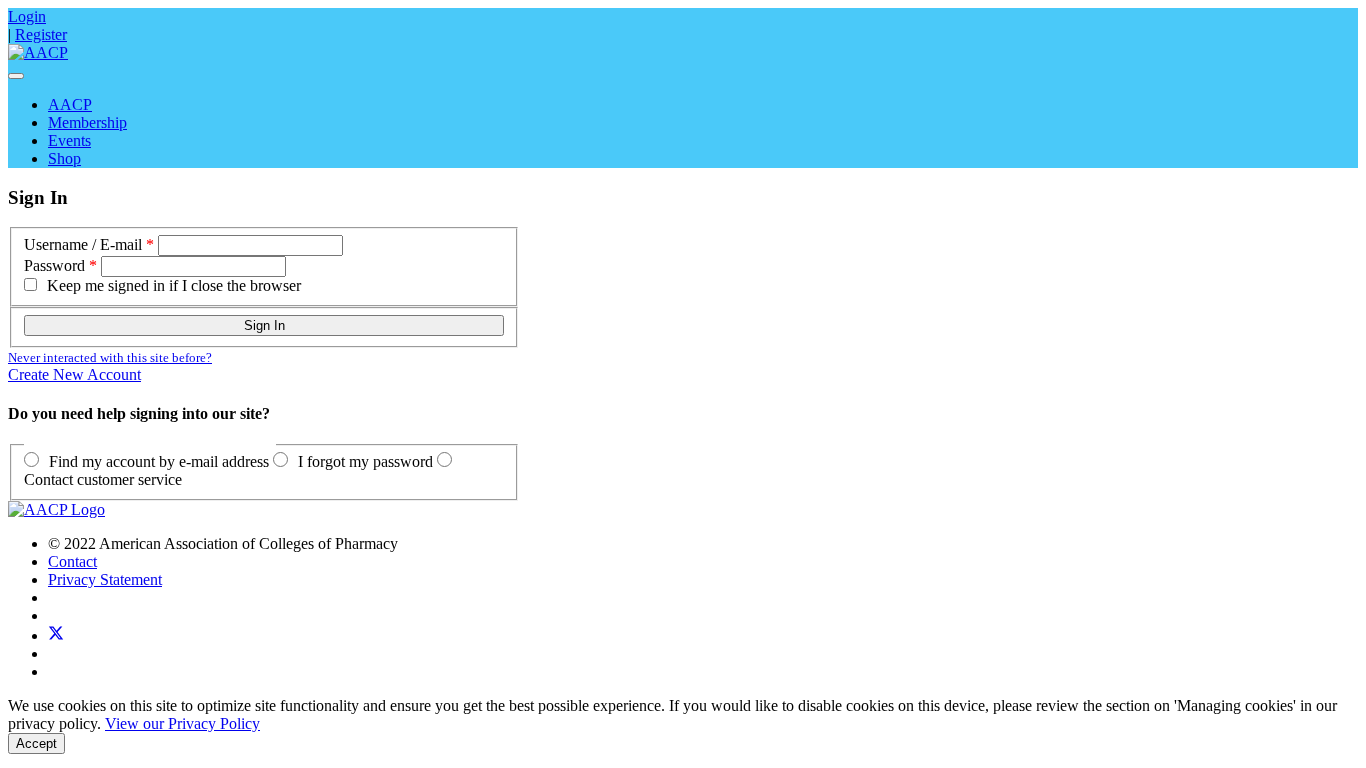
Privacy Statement (105, 579)
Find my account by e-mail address (159, 461)
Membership (87, 122)
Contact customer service (103, 479)
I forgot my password (365, 461)
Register (41, 34)
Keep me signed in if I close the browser (174, 285)
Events (69, 140)
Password (54, 265)
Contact (72, 561)
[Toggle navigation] (16, 76)
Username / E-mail (83, 244)
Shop (64, 158)
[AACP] (38, 52)
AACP (70, 104)
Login (27, 16)
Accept (36, 743)
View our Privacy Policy (182, 723)
